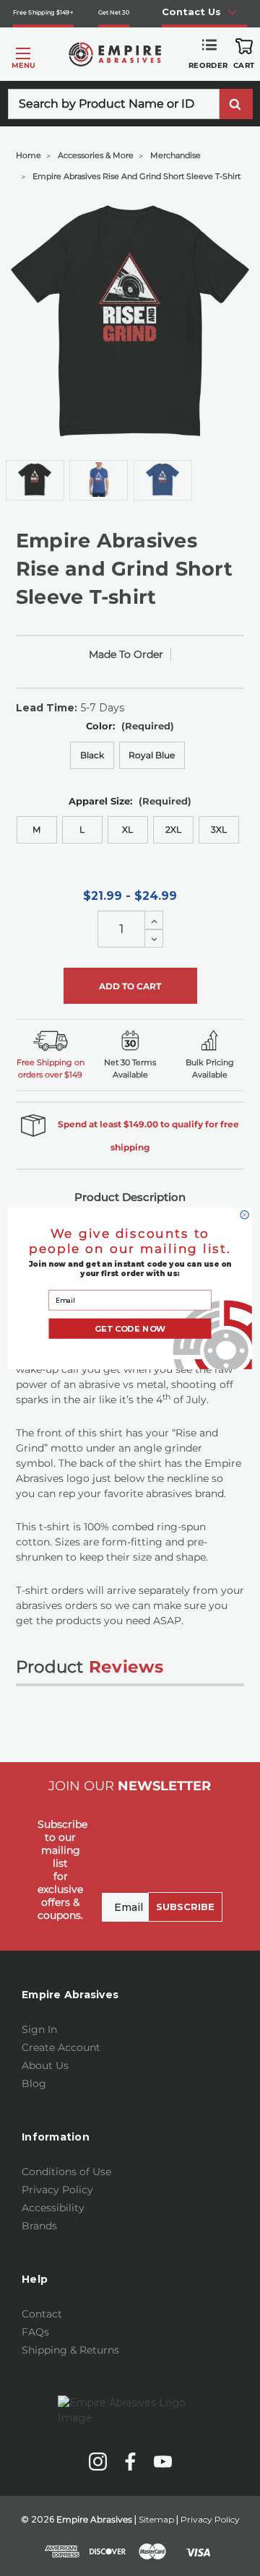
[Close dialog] (244, 1214)
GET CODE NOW (130, 1328)
